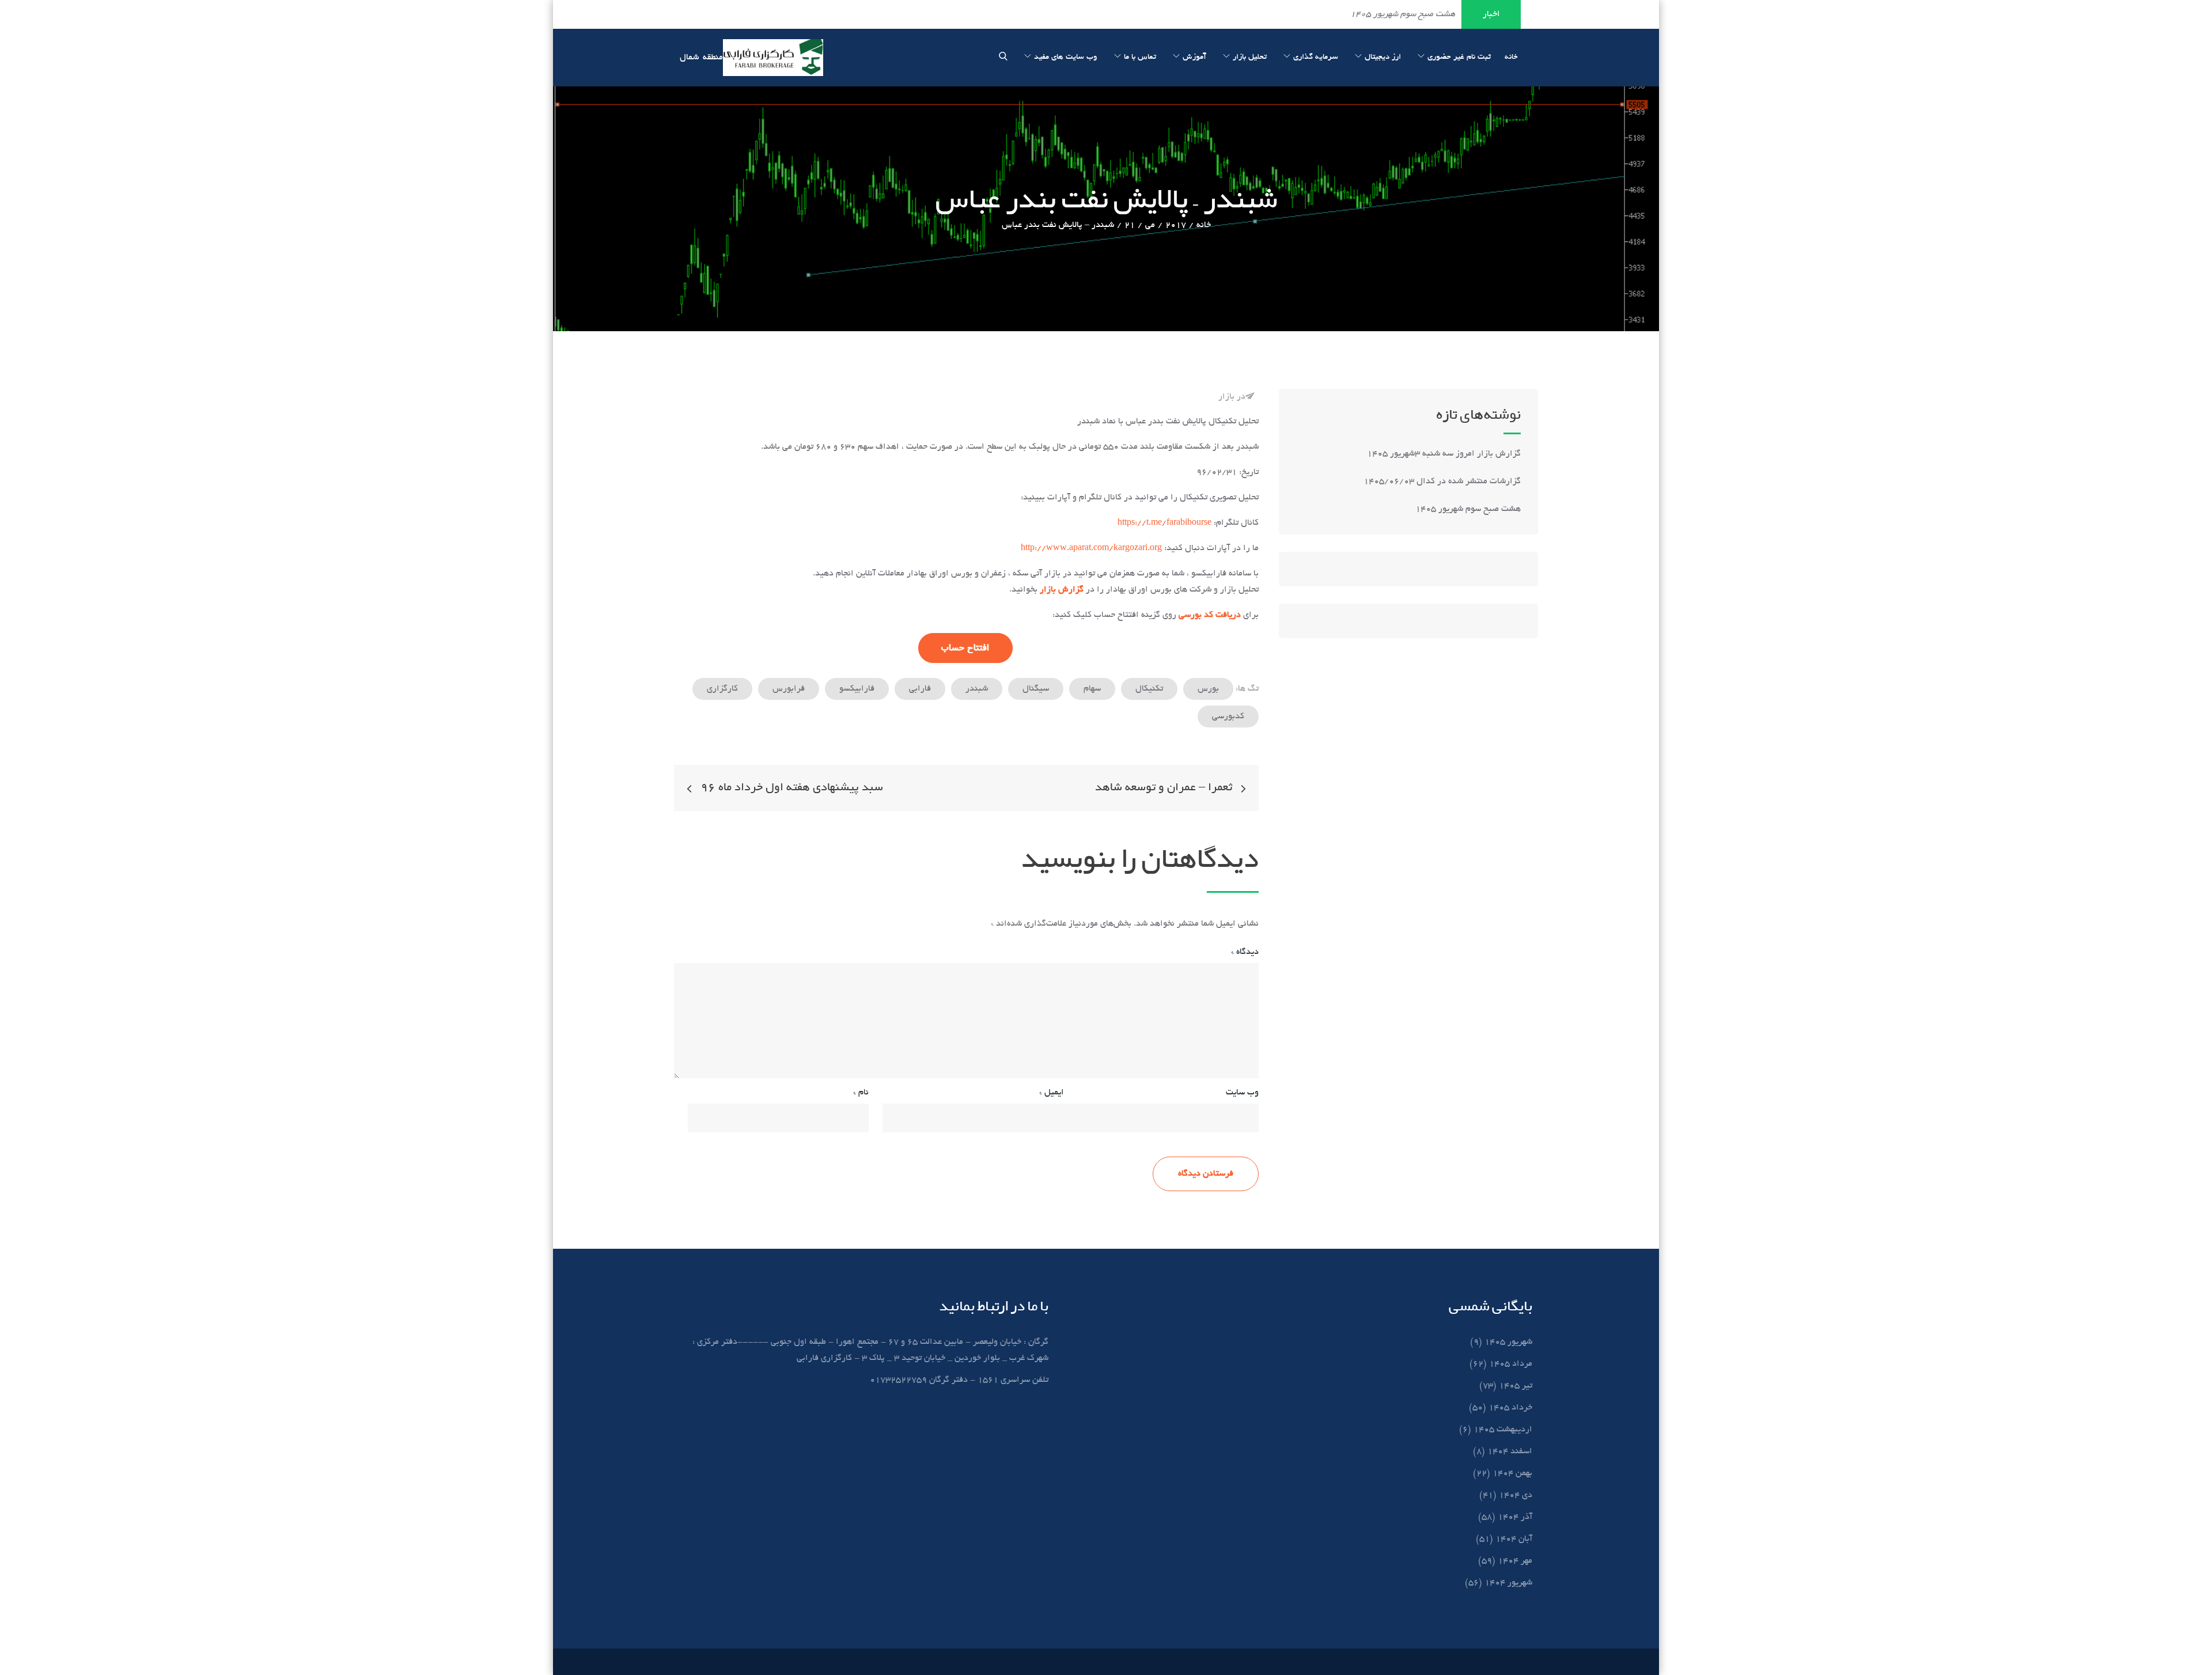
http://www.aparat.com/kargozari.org (1091, 548)
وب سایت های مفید (1066, 57)
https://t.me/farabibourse (1164, 523)
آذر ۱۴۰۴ (1515, 1517)
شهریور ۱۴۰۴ (1508, 1583)
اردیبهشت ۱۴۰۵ (1503, 1430)
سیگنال (1036, 689)
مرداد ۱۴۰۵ (1511, 1364)
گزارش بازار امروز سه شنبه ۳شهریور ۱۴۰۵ (1443, 454)
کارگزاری (722, 689)
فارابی (920, 689)
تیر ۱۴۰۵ (1516, 1386)
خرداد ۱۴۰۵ (1510, 1408)
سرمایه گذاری (1316, 57)
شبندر (977, 689)
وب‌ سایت (1242, 1093)
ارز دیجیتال (1383, 57)
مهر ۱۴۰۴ (1515, 1561)
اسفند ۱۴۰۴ (1510, 1452)
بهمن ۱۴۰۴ (1512, 1473)
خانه (1511, 57)
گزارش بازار (1062, 590)
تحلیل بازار (1250, 57)
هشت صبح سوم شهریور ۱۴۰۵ (1468, 509)
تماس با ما (1140, 57)
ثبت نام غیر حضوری (1459, 57)
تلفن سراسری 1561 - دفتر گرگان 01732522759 (959, 1380)
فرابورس (789, 689)
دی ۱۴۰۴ (1516, 1495)
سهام (1092, 689)
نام (861, 1093)
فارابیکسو (857, 689)
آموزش (1194, 57)
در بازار (1232, 397)
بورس (1208, 689)
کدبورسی (1228, 717)
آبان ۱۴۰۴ (1514, 1539)
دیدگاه (1245, 952)
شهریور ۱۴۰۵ (1508, 1342)
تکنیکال (1149, 689)
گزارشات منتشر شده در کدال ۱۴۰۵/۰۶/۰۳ (1442, 482)
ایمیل (1052, 1093)
